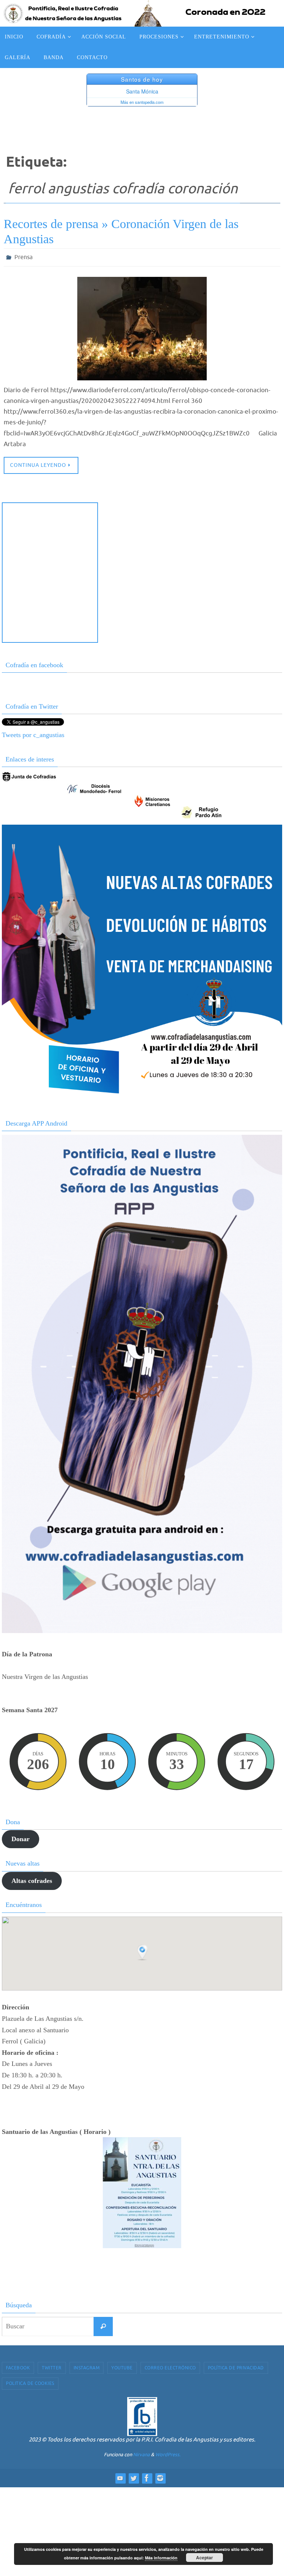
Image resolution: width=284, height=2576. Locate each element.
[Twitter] (133, 2476)
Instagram (87, 2366)
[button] (143, 1951)
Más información (161, 2558)
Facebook (18, 2366)
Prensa (23, 257)
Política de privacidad (236, 2366)
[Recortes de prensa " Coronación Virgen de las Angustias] (142, 327)
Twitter (52, 2366)
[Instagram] (160, 2476)
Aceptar (204, 2558)
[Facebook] (147, 2476)
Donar (21, 1837)
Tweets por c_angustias (33, 733)
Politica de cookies (30, 2382)
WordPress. (168, 2452)
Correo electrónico (170, 2366)
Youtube (122, 2366)
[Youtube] (120, 2476)
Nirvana (141, 2452)
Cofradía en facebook (34, 663)
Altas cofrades (32, 1878)
